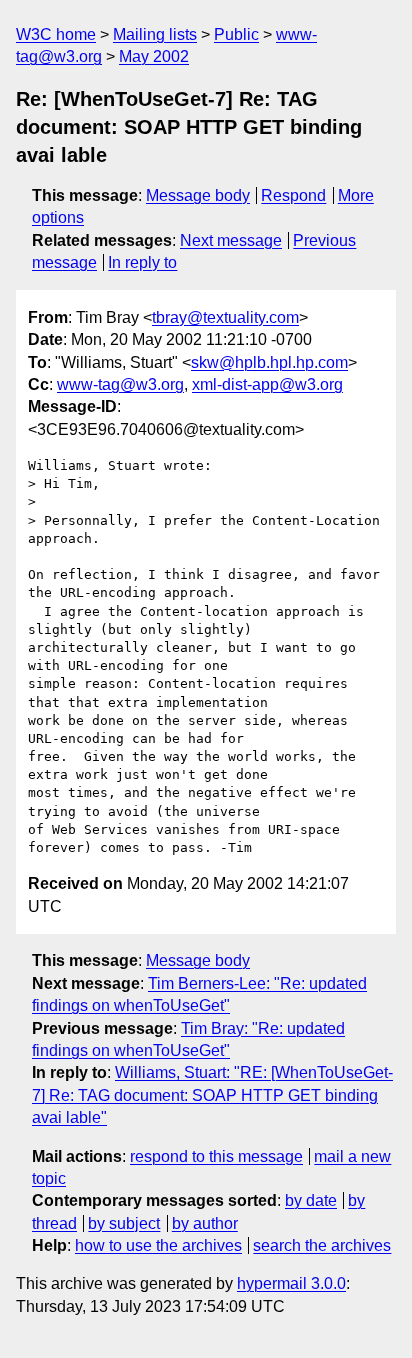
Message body (198, 195)
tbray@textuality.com (225, 317)
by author (205, 1223)
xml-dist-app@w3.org (267, 384)
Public (236, 34)
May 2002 (154, 56)
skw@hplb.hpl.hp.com (269, 362)
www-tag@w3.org (120, 384)
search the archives (322, 1245)
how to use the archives (158, 1245)
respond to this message (216, 1156)
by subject (124, 1223)
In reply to (142, 262)
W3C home (56, 34)
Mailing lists (155, 34)
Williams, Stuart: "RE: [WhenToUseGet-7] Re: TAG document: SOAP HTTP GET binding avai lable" (212, 1095)
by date (311, 1200)
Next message (231, 240)
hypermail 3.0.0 (291, 1283)
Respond (293, 195)
